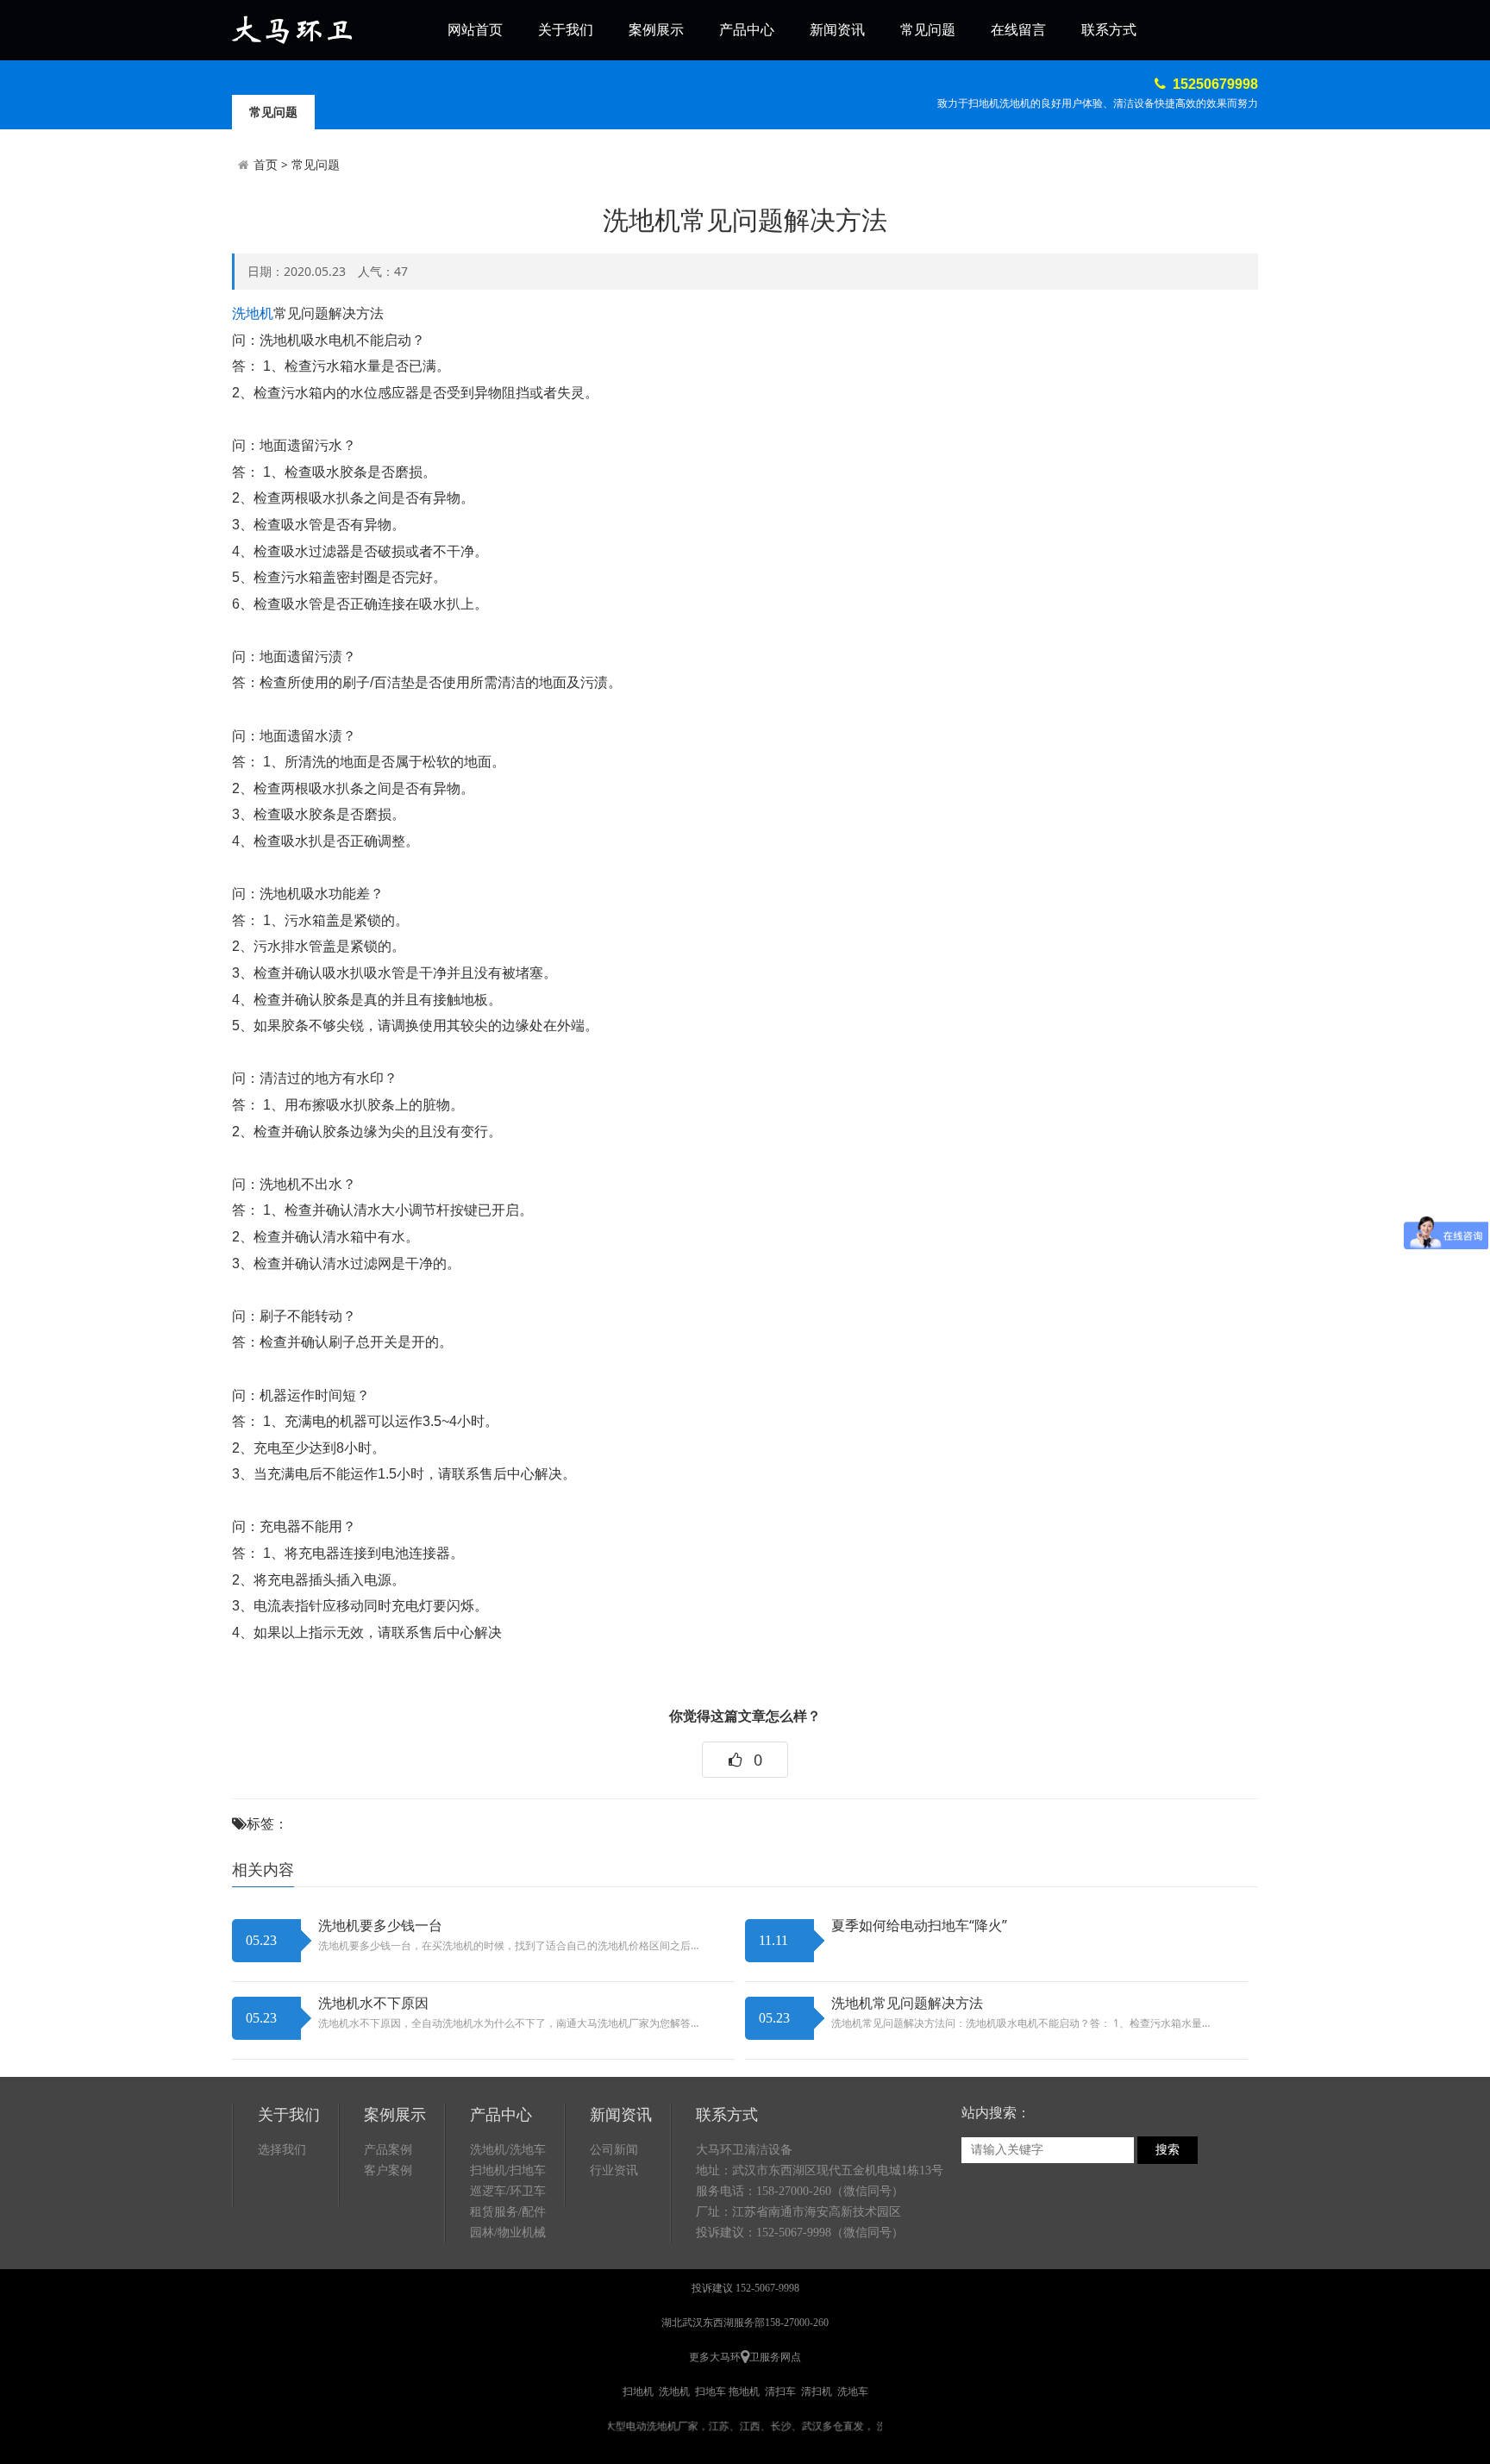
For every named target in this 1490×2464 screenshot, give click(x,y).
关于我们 (566, 30)
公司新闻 (614, 2150)
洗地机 (253, 313)
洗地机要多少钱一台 (380, 1925)
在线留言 (1018, 30)
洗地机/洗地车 (508, 2150)
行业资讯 (614, 2170)
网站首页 (475, 30)
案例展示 (656, 30)
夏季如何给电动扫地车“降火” (919, 1925)
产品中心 (747, 30)
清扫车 (780, 2392)
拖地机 (744, 2392)
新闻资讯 (837, 30)
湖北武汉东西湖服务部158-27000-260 (745, 2323)
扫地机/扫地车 (508, 2170)
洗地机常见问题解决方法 (907, 2003)
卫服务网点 (775, 2357)
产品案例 (388, 2150)
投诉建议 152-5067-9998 (745, 2288)
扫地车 (711, 2392)
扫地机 (638, 2392)
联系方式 (1109, 30)
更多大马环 (715, 2357)
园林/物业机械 (508, 2233)
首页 (266, 164)
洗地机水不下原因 (373, 2003)
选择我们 (282, 2150)
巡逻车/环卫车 (508, 2191)
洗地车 (853, 2392)
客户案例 (388, 2170)
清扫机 (817, 2392)
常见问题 (928, 30)
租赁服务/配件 (508, 2212)
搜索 (1168, 2150)
